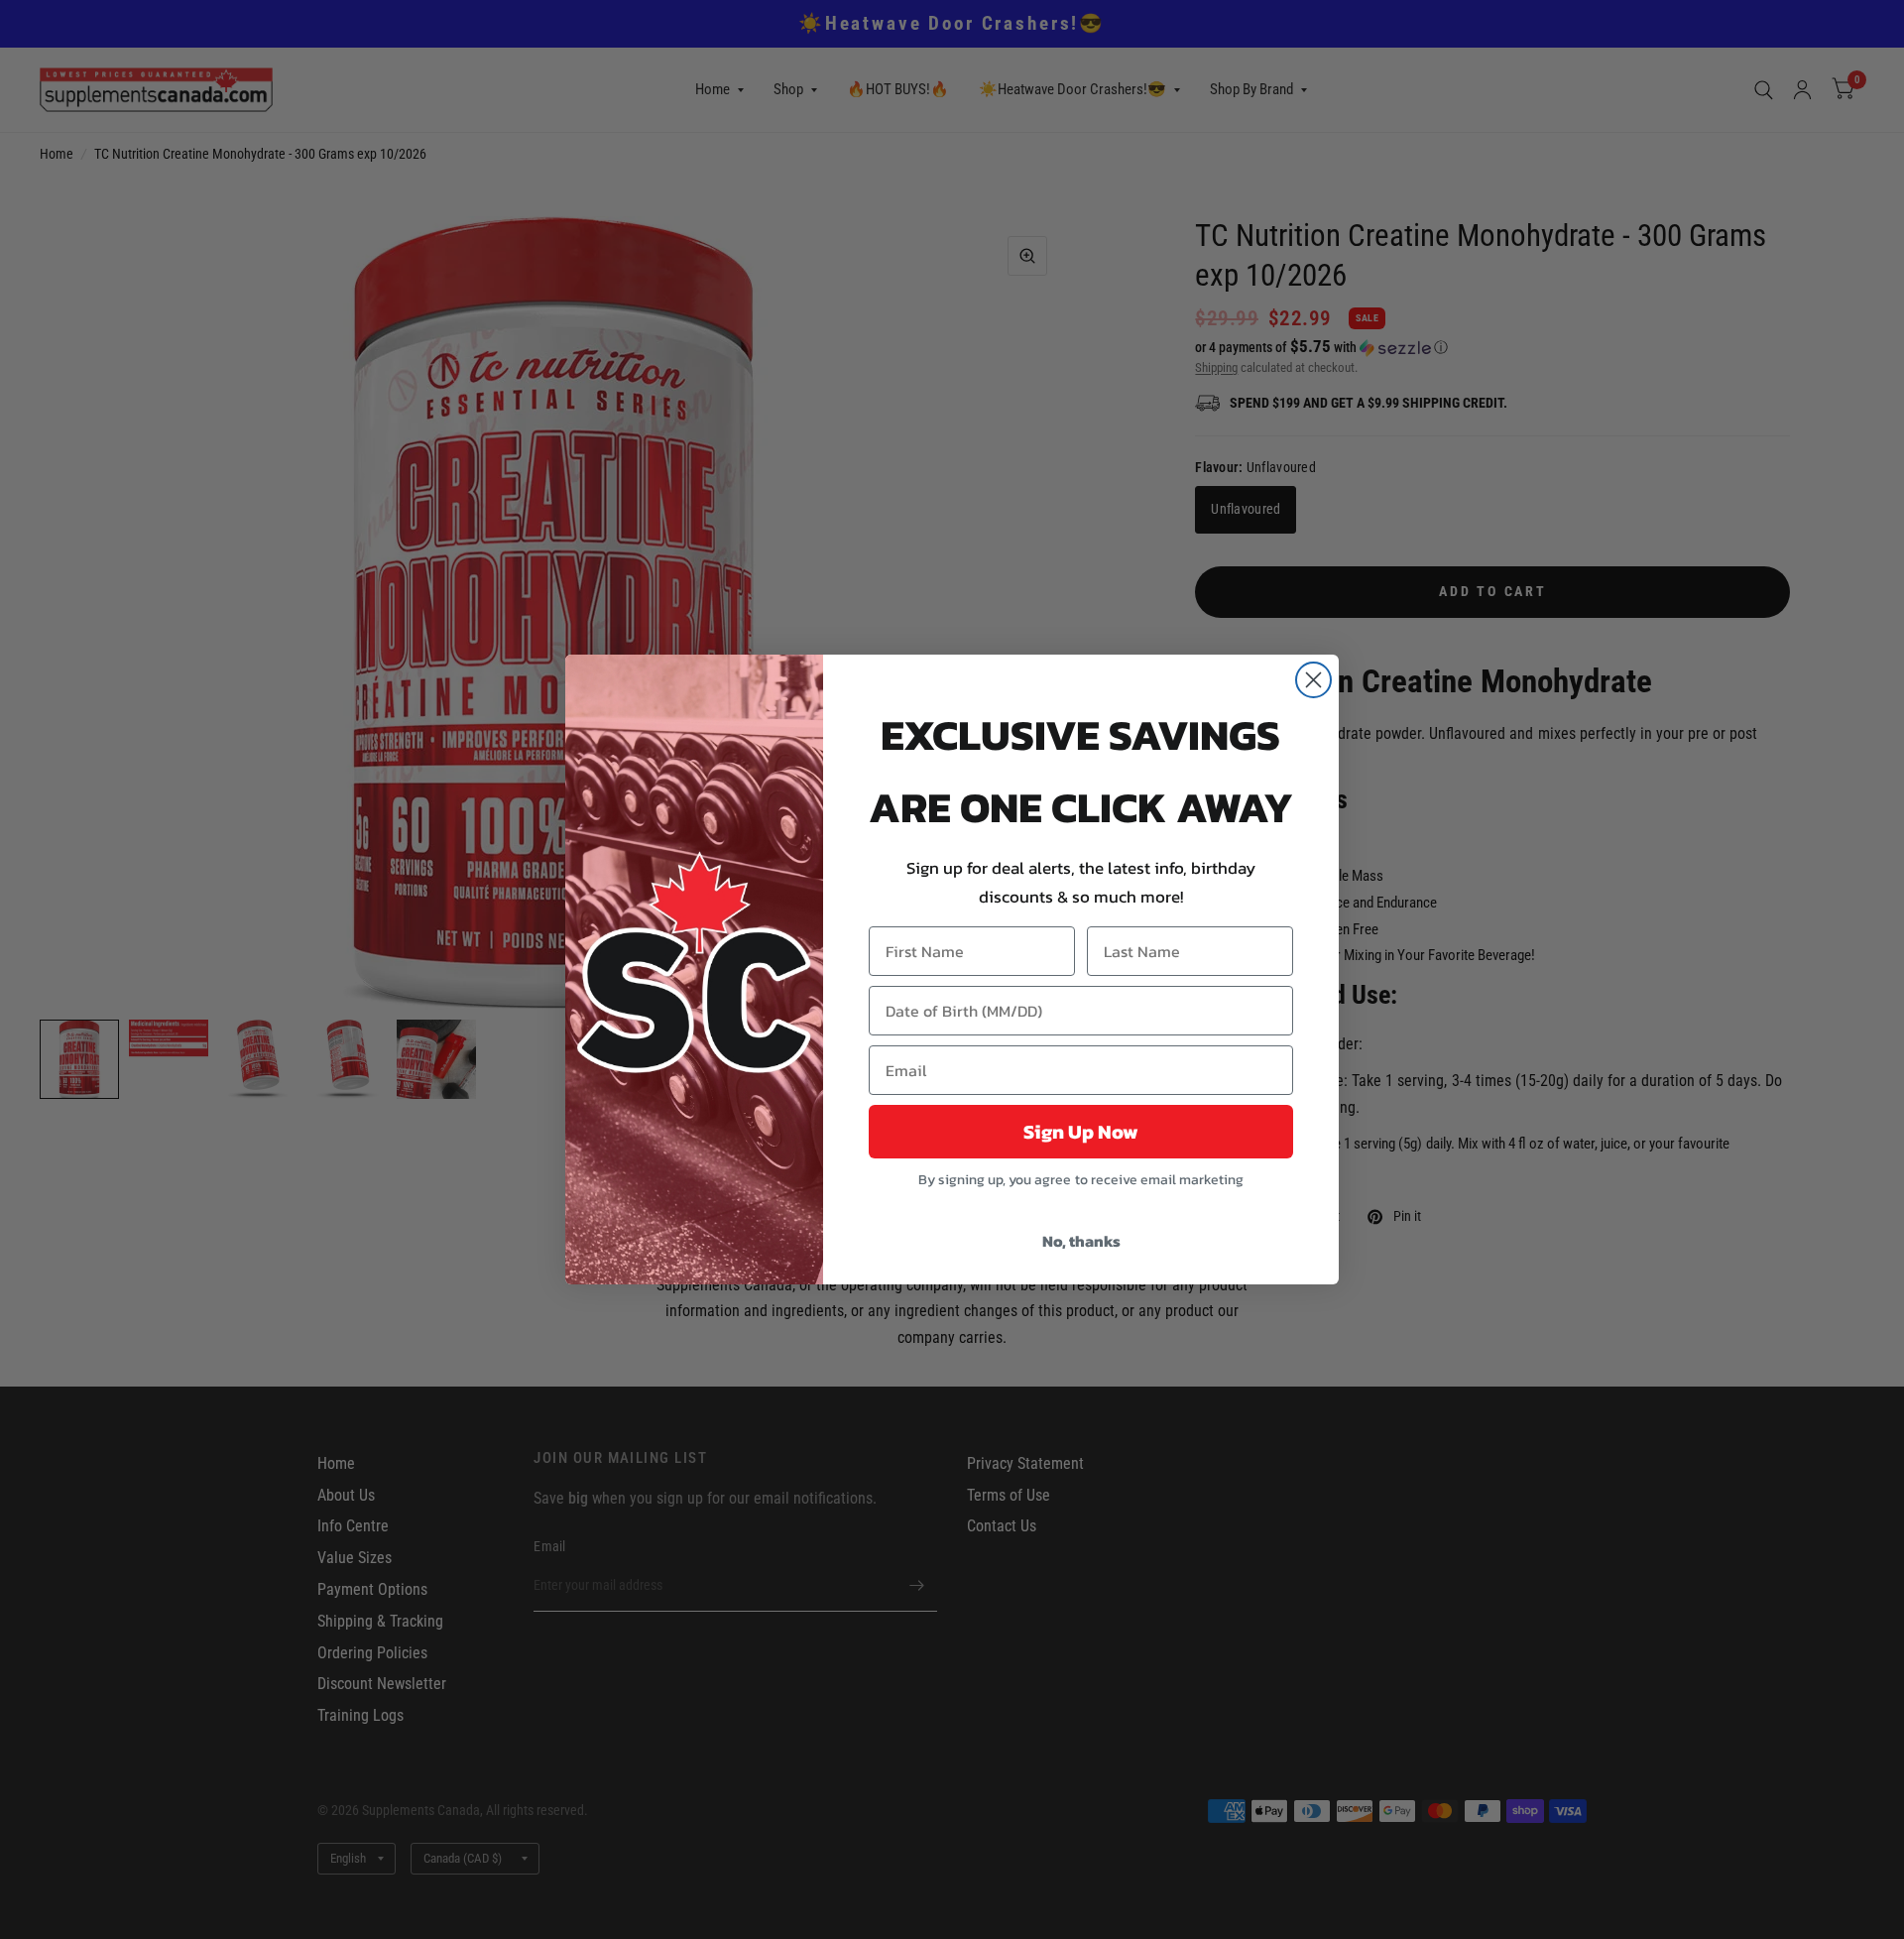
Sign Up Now (1081, 1132)
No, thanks (1081, 1241)
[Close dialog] (1313, 680)
